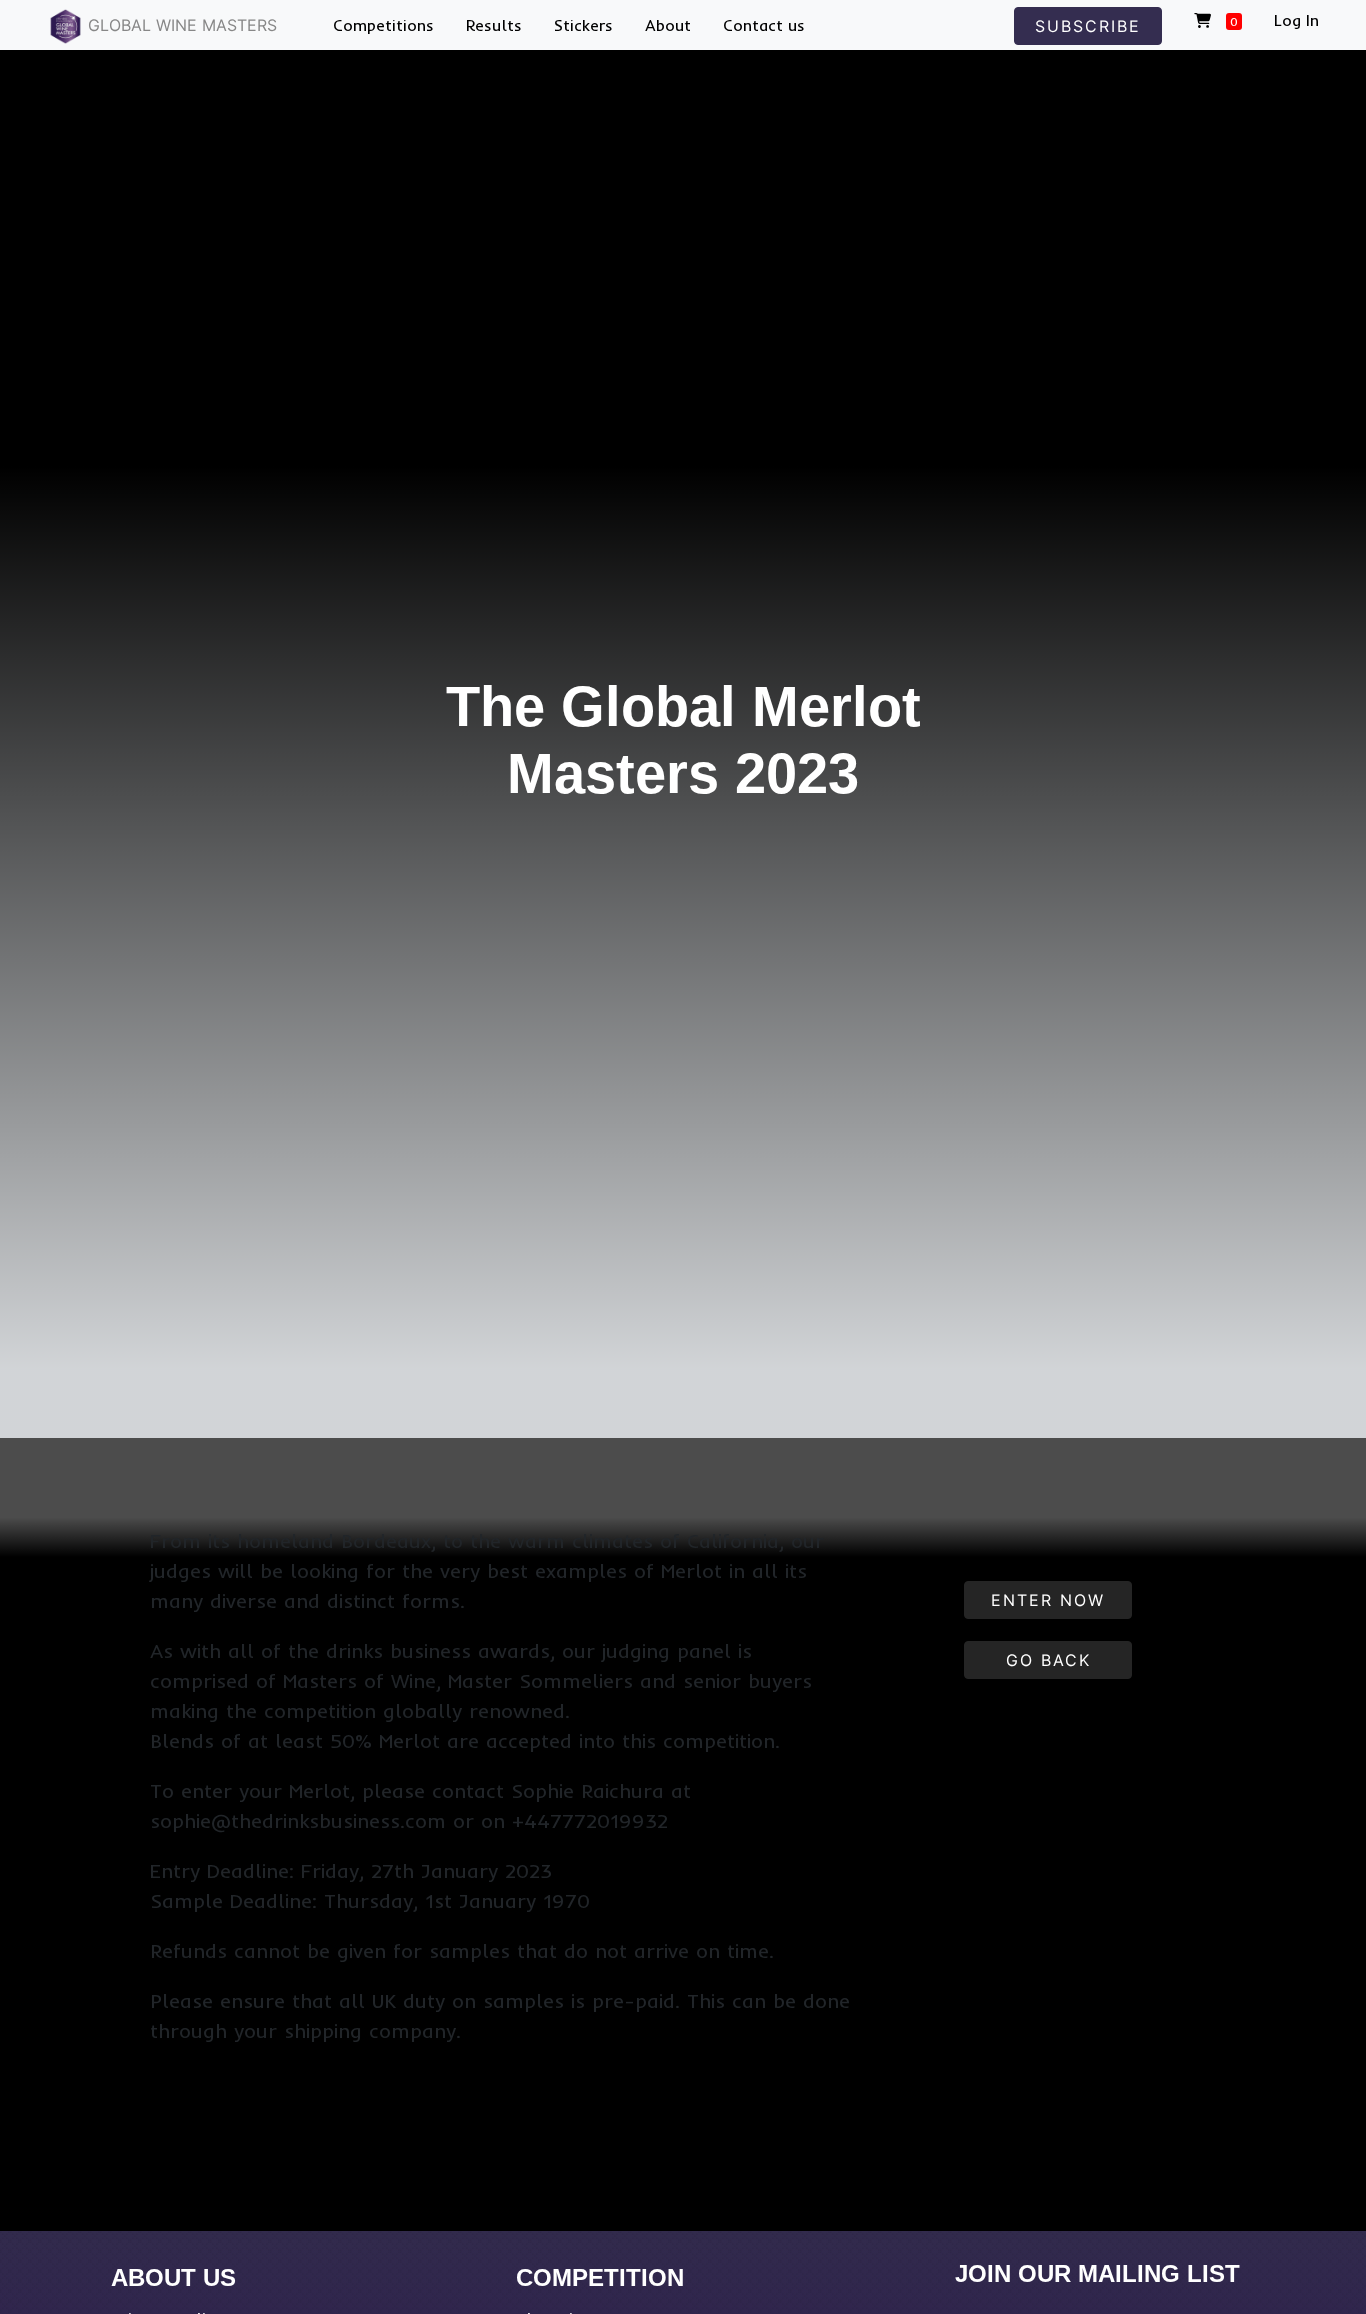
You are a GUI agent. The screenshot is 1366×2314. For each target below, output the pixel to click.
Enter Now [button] (1048, 1600)
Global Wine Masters (180, 25)
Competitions (383, 25)
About (668, 25)
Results (494, 25)
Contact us (764, 25)
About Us (173, 2277)
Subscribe (1088, 26)
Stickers (583, 25)
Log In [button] (1296, 20)
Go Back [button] (1048, 1660)
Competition (600, 2277)
